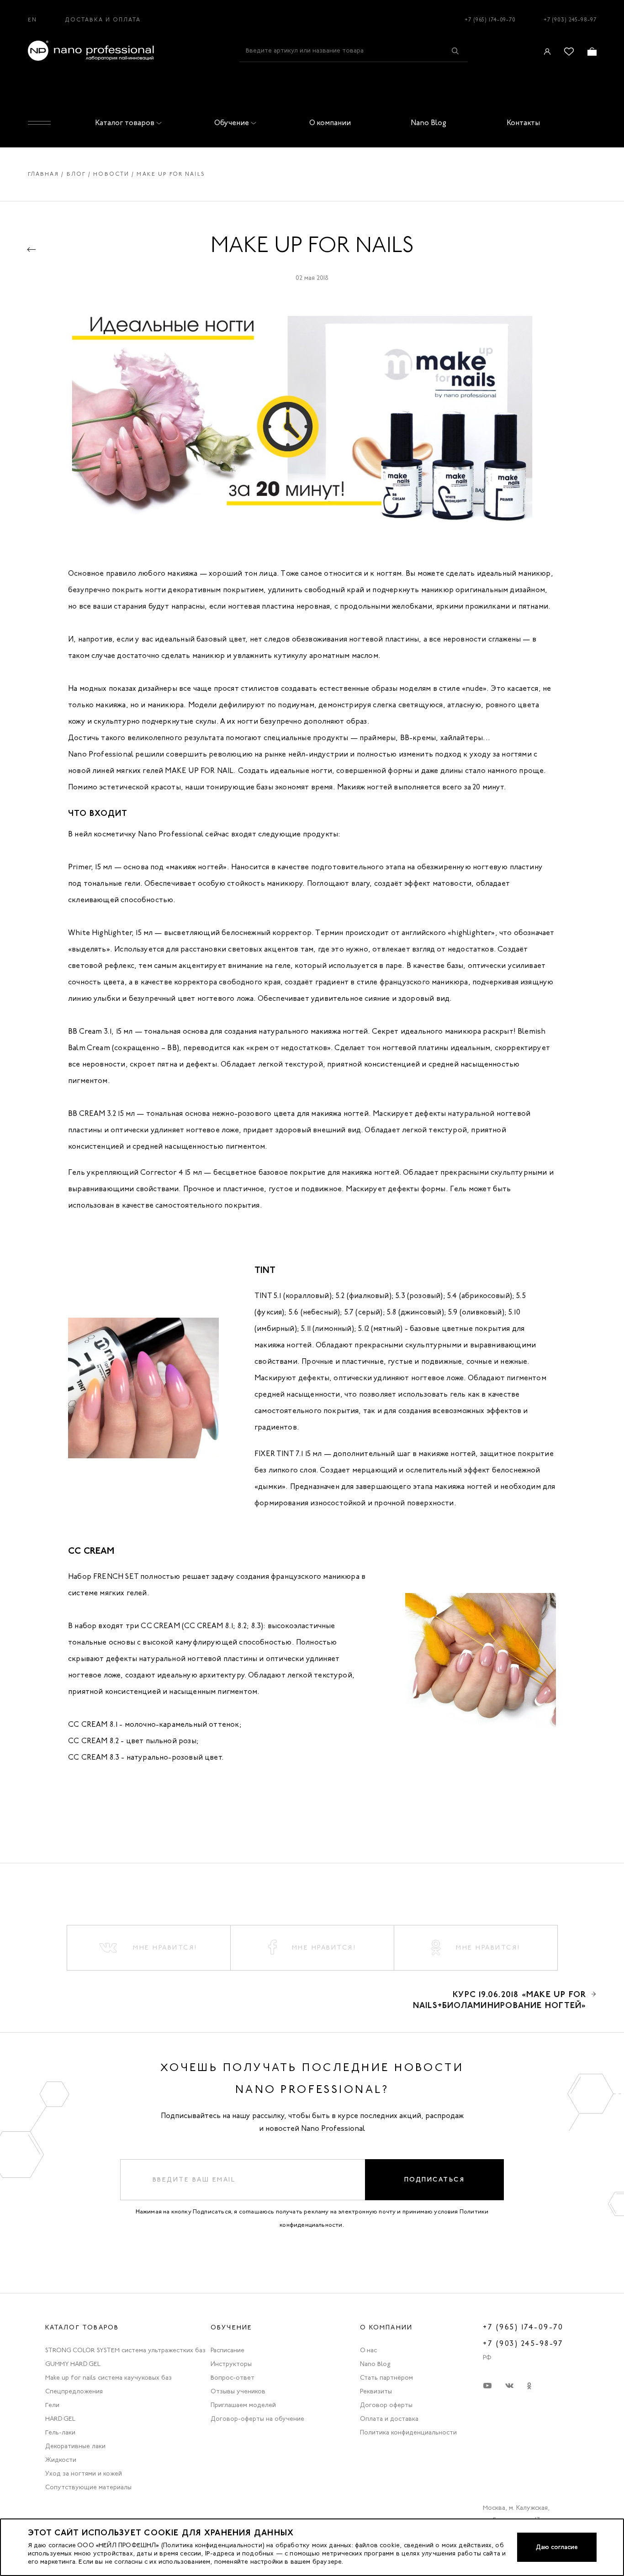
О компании (330, 123)
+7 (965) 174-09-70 (490, 20)
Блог (77, 174)
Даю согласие (557, 2547)
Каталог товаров (125, 123)
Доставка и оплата (103, 20)
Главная (44, 174)
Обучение (232, 123)
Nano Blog (428, 123)
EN (32, 20)
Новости (111, 174)
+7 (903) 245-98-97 (570, 20)
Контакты (523, 123)
